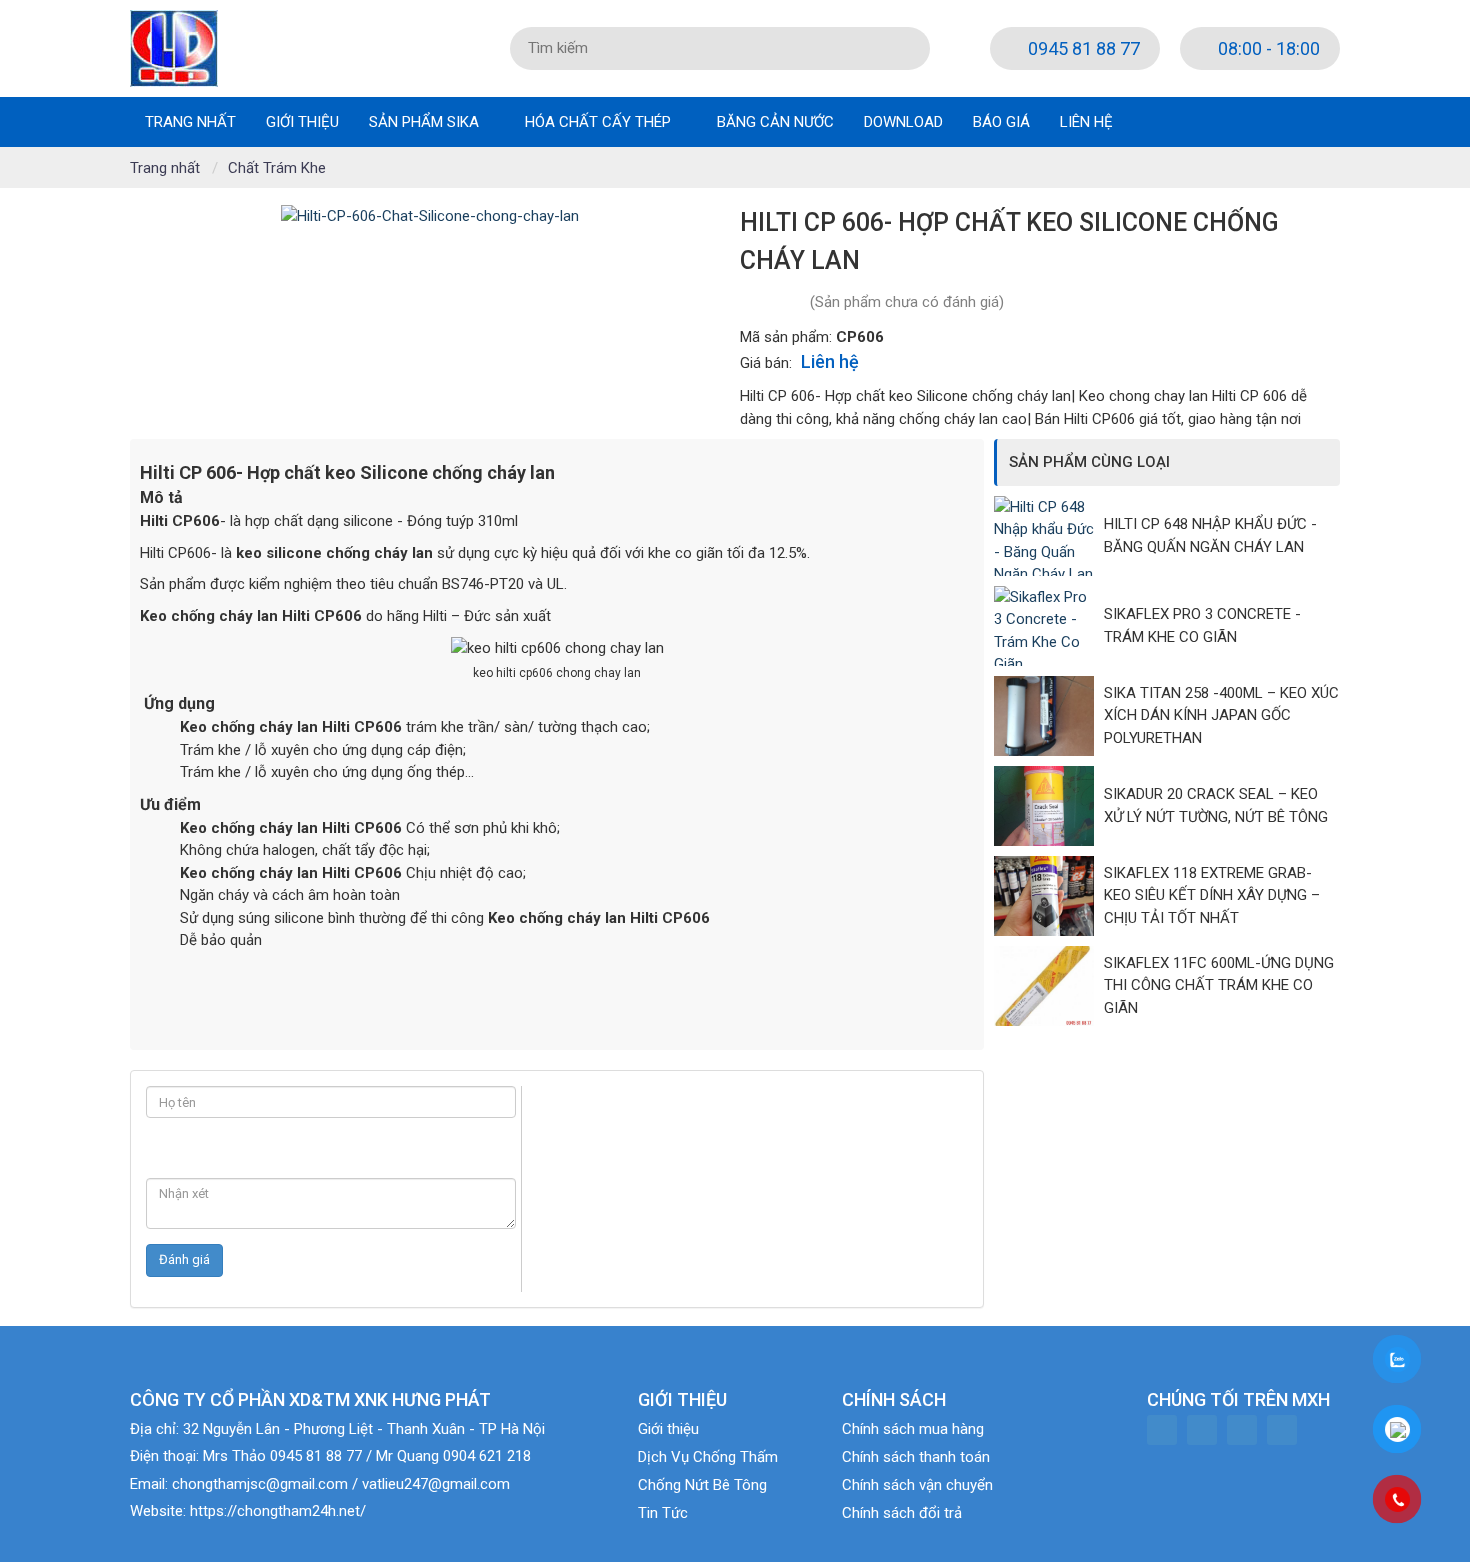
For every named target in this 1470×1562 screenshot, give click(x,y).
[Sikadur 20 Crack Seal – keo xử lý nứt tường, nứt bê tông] (1049, 806)
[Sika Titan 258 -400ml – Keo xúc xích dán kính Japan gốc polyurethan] (1049, 716)
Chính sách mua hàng (913, 1429)
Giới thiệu (668, 1429)
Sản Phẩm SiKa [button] (426, 122)
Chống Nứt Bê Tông (702, 1485)
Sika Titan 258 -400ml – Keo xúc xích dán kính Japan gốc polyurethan (1221, 715)
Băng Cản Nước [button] (775, 122)
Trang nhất (190, 122)
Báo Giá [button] (1001, 122)
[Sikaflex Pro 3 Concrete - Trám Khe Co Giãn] (1049, 626)
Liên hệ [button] (1086, 122)
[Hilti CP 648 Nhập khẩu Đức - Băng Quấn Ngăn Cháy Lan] (1049, 536)
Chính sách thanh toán (916, 1457)
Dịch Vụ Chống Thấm (708, 1457)
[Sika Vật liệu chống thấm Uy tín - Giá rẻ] (174, 47)
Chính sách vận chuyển (917, 1485)
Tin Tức (663, 1513)
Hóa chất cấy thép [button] (600, 122)
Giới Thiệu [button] (302, 122)
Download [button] (903, 122)
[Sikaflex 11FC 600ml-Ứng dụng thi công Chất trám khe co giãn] (1049, 986)
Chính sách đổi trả (902, 1513)
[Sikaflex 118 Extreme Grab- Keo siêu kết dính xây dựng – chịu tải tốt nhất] (1049, 896)
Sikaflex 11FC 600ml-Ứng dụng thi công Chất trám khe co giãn (1219, 985)
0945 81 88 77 (1082, 48)
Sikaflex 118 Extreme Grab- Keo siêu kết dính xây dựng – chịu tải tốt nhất (1212, 895)
